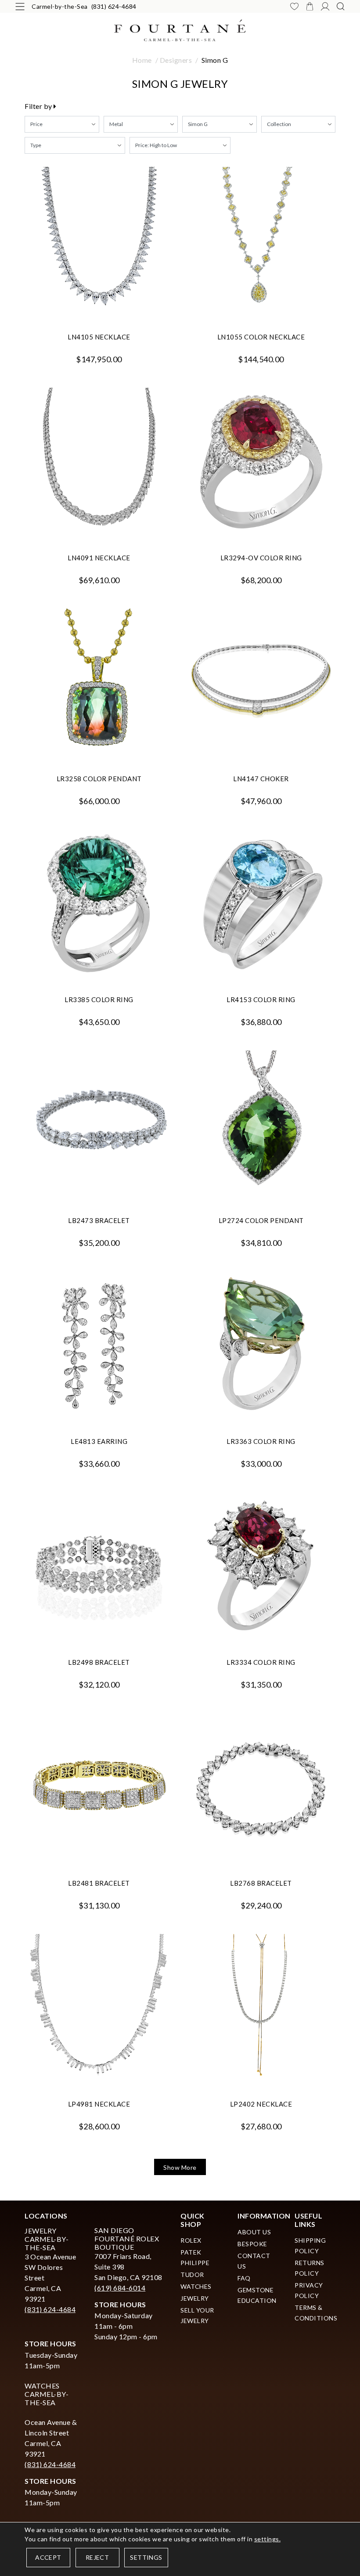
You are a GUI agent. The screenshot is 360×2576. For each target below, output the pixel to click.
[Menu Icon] (20, 6)
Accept (48, 2557)
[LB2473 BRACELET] (99, 1124)
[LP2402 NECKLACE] (261, 2008)
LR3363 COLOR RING (261, 1441)
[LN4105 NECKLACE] (99, 241)
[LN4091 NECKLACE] (99, 462)
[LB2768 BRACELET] (261, 1787)
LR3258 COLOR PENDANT (99, 779)
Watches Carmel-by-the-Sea (47, 2394)
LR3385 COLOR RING (99, 999)
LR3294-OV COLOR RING (261, 558)
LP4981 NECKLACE (99, 2104)
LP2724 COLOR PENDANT (261, 1220)
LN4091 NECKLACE (99, 558)
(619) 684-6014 (120, 2288)
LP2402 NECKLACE (261, 2104)
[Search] (340, 6)
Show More (180, 2167)
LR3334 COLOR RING (261, 1662)
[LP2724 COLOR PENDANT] (261, 1124)
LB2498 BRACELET (99, 1662)
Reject (97, 2557)
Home (142, 60)
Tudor (192, 2275)
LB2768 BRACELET (261, 1883)
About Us (254, 2232)
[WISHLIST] (294, 6)
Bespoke (252, 2244)
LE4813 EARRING (99, 1441)
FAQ (244, 2278)
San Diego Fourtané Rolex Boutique (127, 2239)
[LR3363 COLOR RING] (261, 1345)
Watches (196, 2286)
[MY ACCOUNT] (325, 6)
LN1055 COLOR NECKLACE (261, 337)
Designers (176, 60)
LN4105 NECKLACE (99, 337)
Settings (146, 2557)
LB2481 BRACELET (99, 1883)
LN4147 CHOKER (261, 779)
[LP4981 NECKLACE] (99, 2008)
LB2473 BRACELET (99, 1220)
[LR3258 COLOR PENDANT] (99, 683)
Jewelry (195, 2298)
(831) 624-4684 (114, 6)
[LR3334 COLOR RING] (261, 1566)
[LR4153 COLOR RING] (261, 904)
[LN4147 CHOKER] (261, 683)
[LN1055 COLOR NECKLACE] (261, 241)
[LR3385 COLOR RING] (99, 904)
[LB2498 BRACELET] (99, 1566)
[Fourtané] (180, 29)
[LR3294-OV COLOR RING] (261, 462)
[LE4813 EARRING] (99, 1345)
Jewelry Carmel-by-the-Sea (47, 2239)
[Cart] (310, 6)
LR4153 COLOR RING (261, 999)
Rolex (191, 2240)
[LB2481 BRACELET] (99, 1787)
